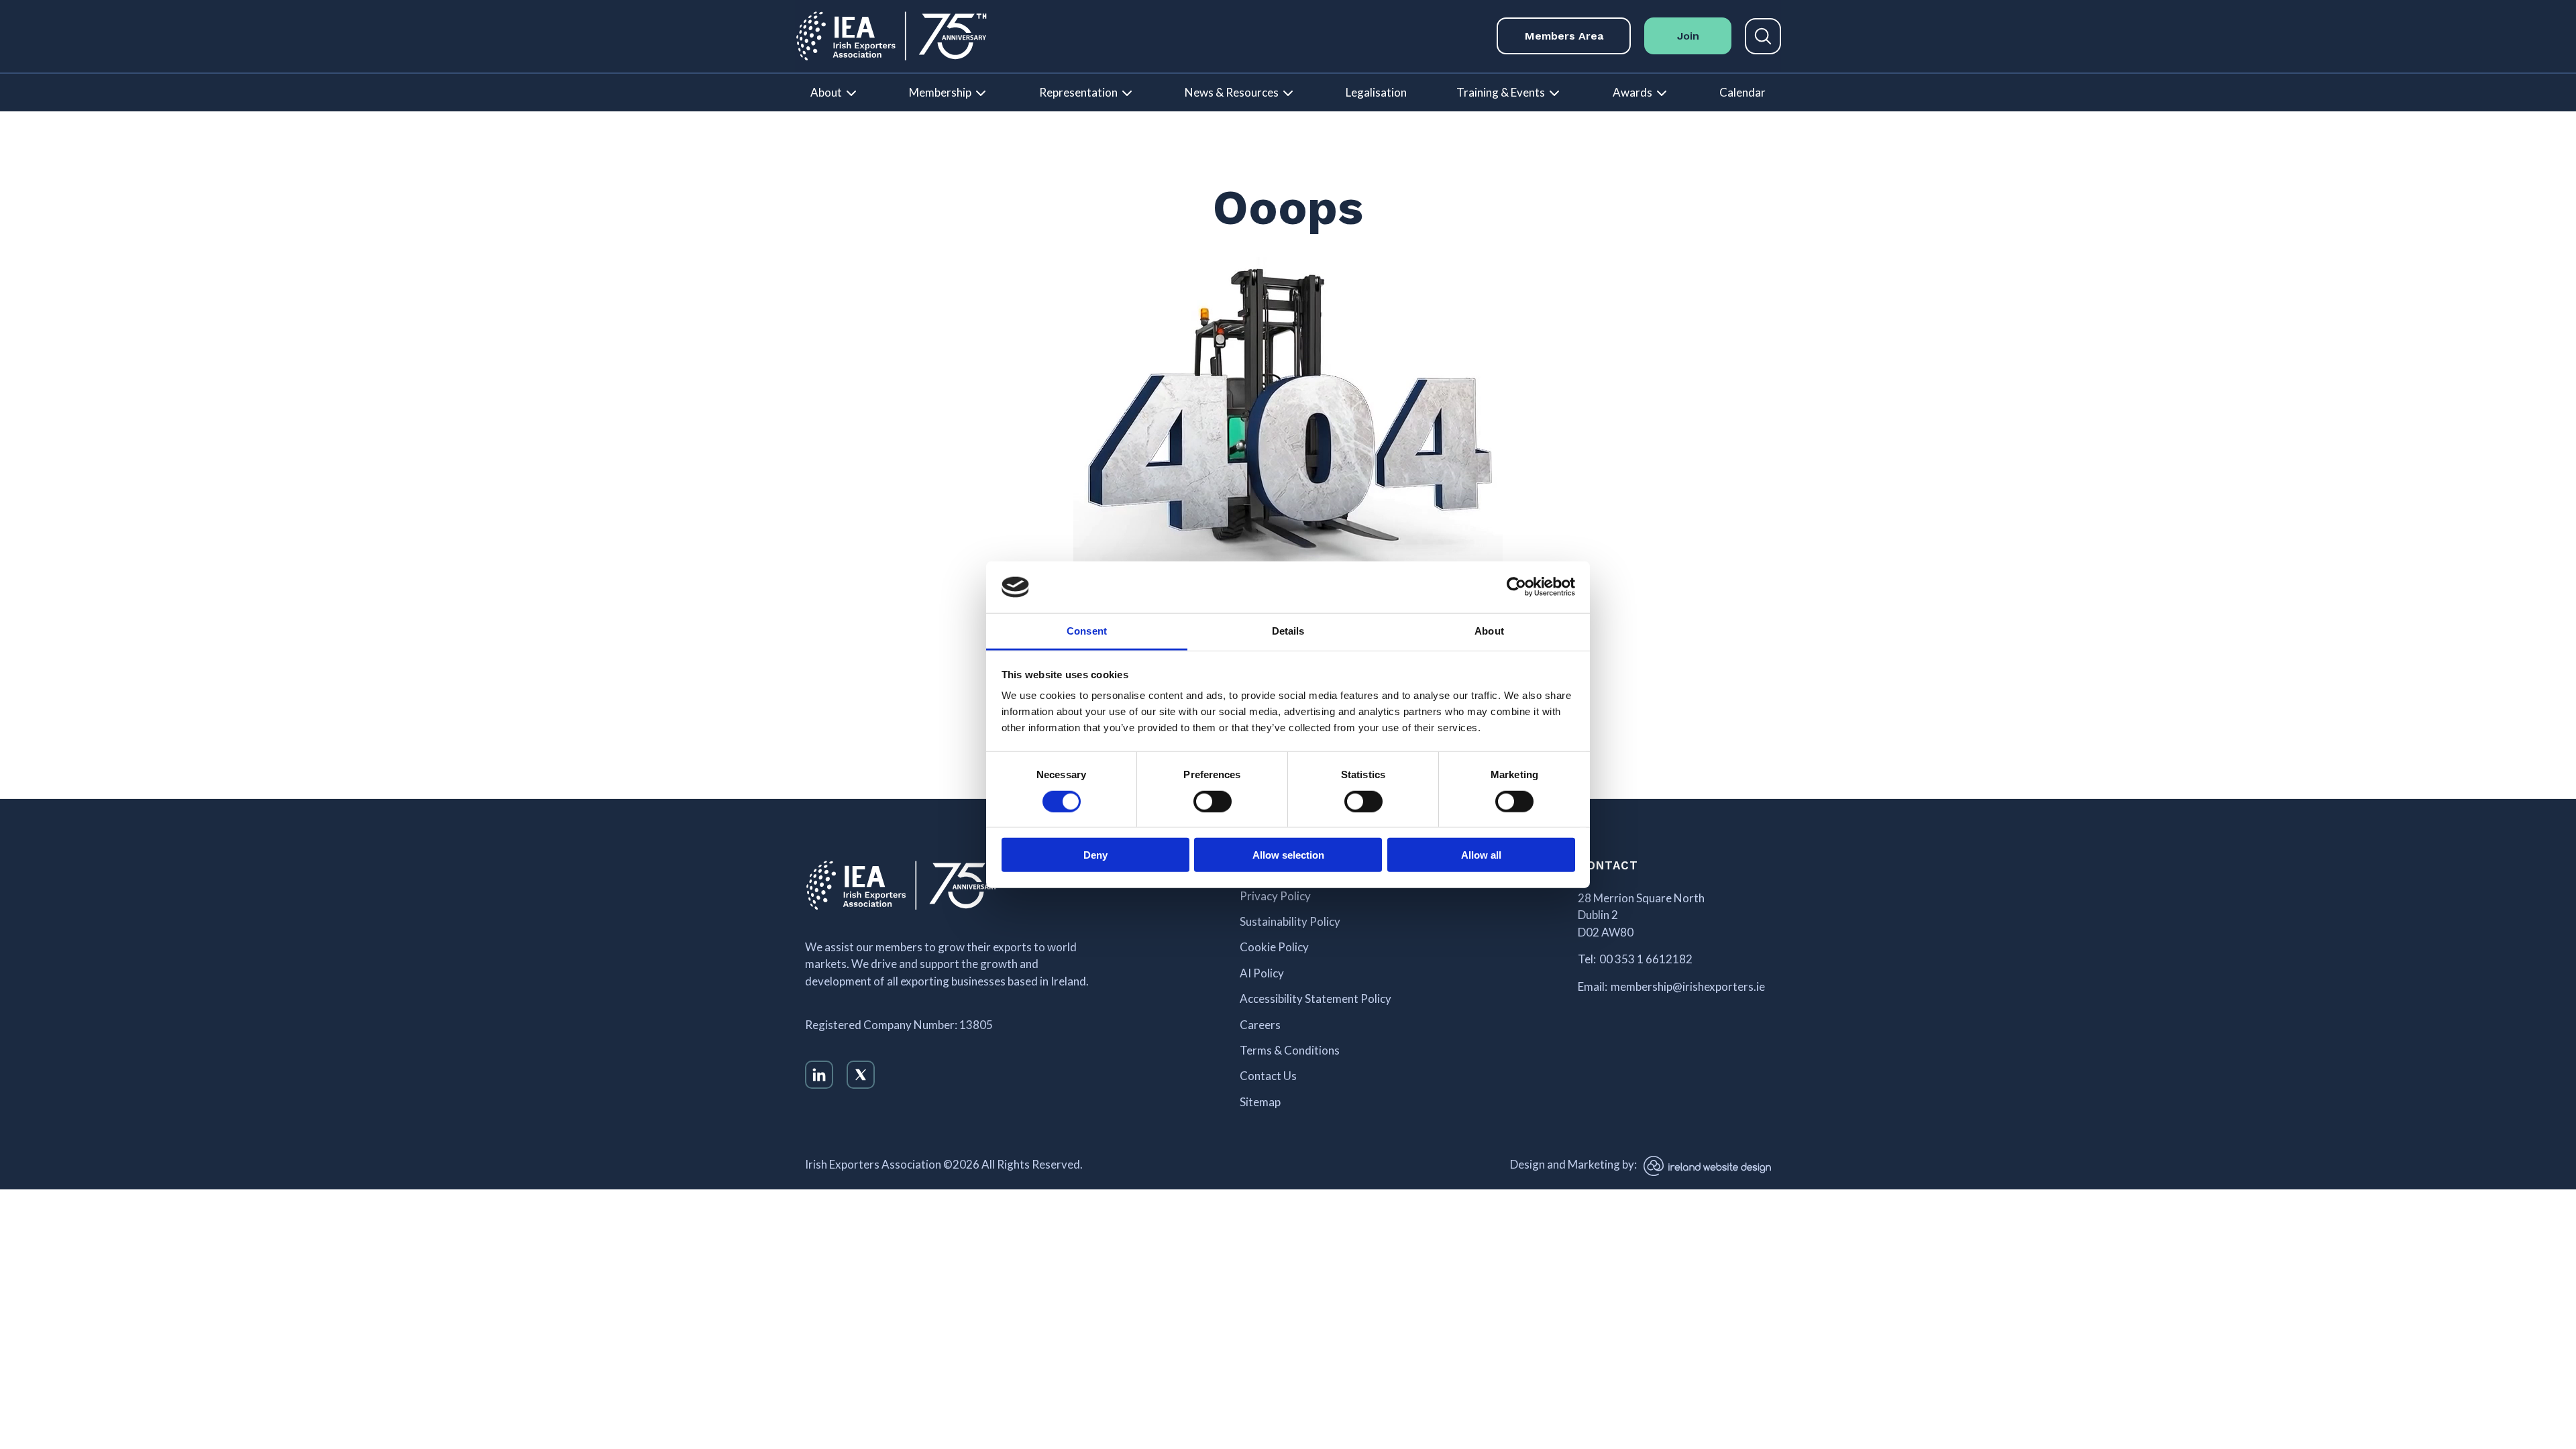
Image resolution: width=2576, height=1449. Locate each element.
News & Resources (1232, 92)
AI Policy (1262, 973)
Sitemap (1260, 1102)
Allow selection (1288, 855)
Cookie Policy (1274, 947)
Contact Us (1268, 1076)
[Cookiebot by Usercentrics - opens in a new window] (1516, 587)
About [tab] (1489, 631)
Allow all (1481, 855)
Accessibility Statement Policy (1316, 999)
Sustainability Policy (1290, 922)
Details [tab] (1288, 631)
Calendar (1742, 92)
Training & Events (1501, 92)
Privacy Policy (1275, 896)
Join (1688, 36)
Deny (1095, 855)
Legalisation (1376, 92)
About (826, 92)
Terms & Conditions (1290, 1051)
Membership (940, 92)
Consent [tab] (1087, 631)
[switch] (1213, 801)
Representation (1078, 92)
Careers (1260, 1025)
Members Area (1564, 36)
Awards (1632, 92)
